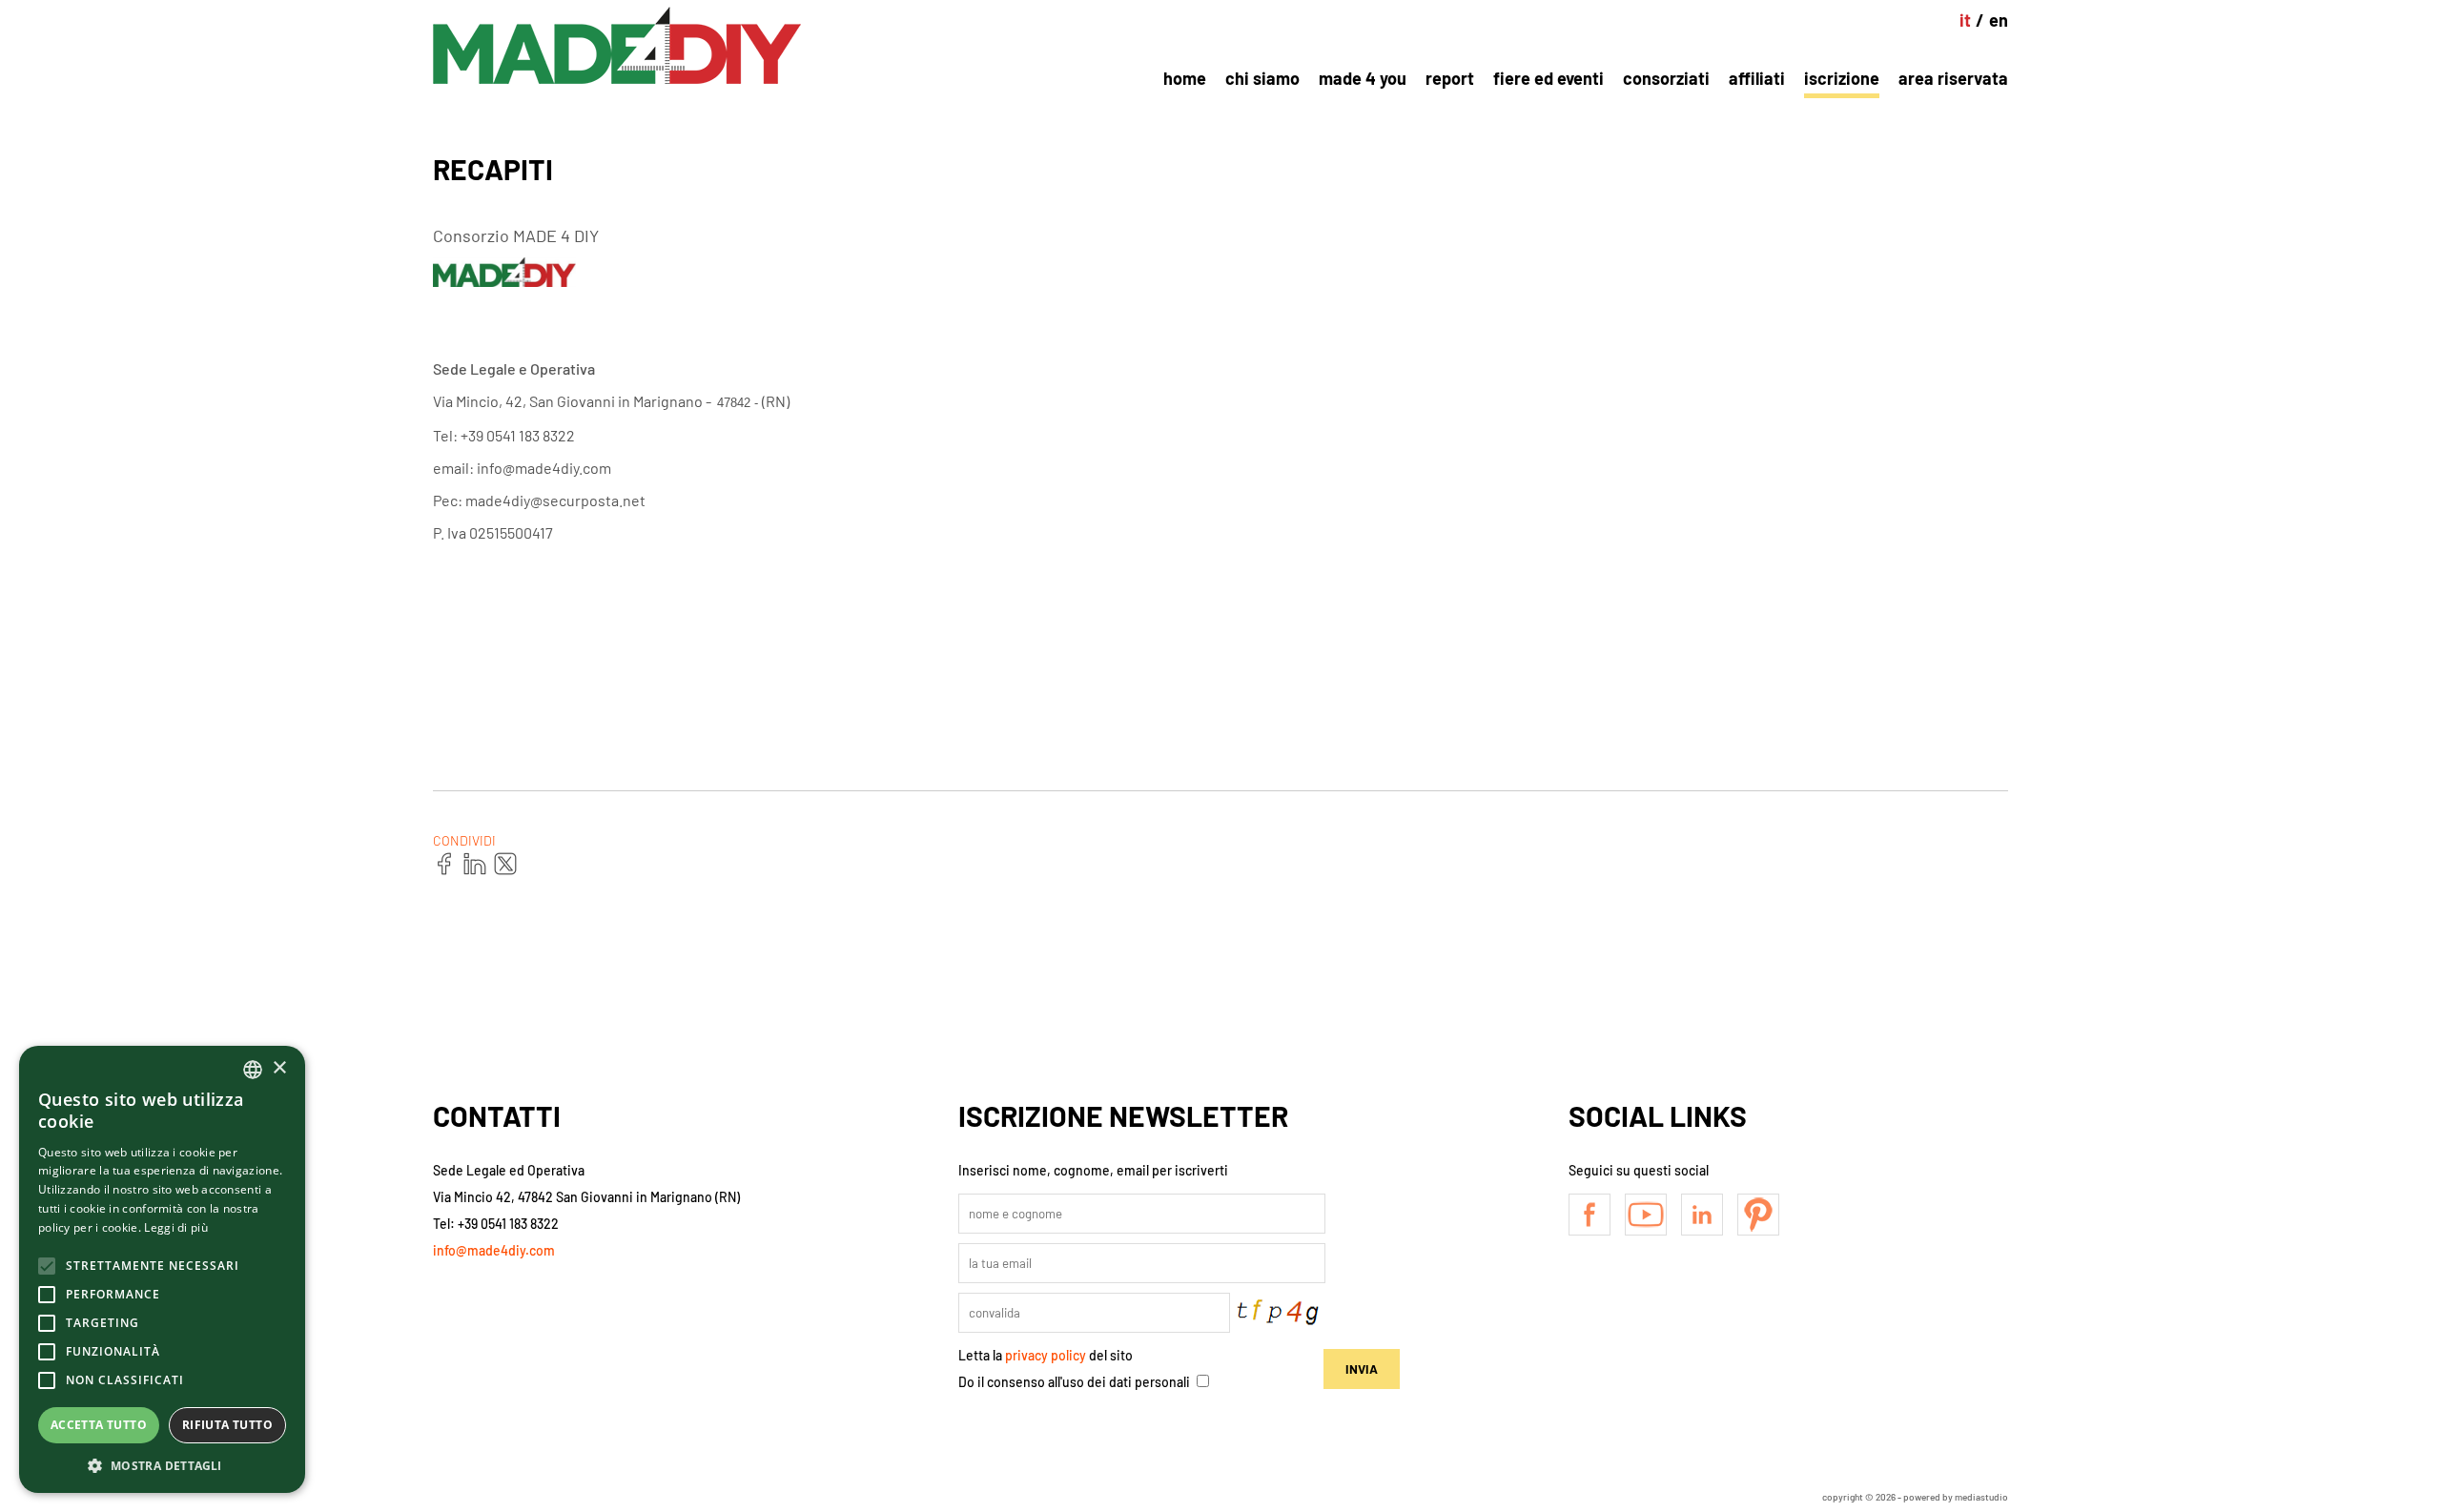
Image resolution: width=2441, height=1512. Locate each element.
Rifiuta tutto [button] (227, 1425)
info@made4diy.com (494, 1250)
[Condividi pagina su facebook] (445, 865)
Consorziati (1666, 78)
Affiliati (1757, 78)
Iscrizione (1842, 78)
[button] (162, 1465)
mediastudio (1981, 1497)
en (1999, 20)
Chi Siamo (1262, 78)
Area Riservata (1953, 78)
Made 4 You (1363, 78)
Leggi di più (176, 1227)
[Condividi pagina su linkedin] (476, 865)
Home (1185, 78)
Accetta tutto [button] (99, 1425)
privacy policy (1046, 1355)
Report (1450, 78)
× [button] (279, 1068)
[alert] (162, 1269)
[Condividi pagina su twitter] (506, 865)
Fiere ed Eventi (1549, 78)
